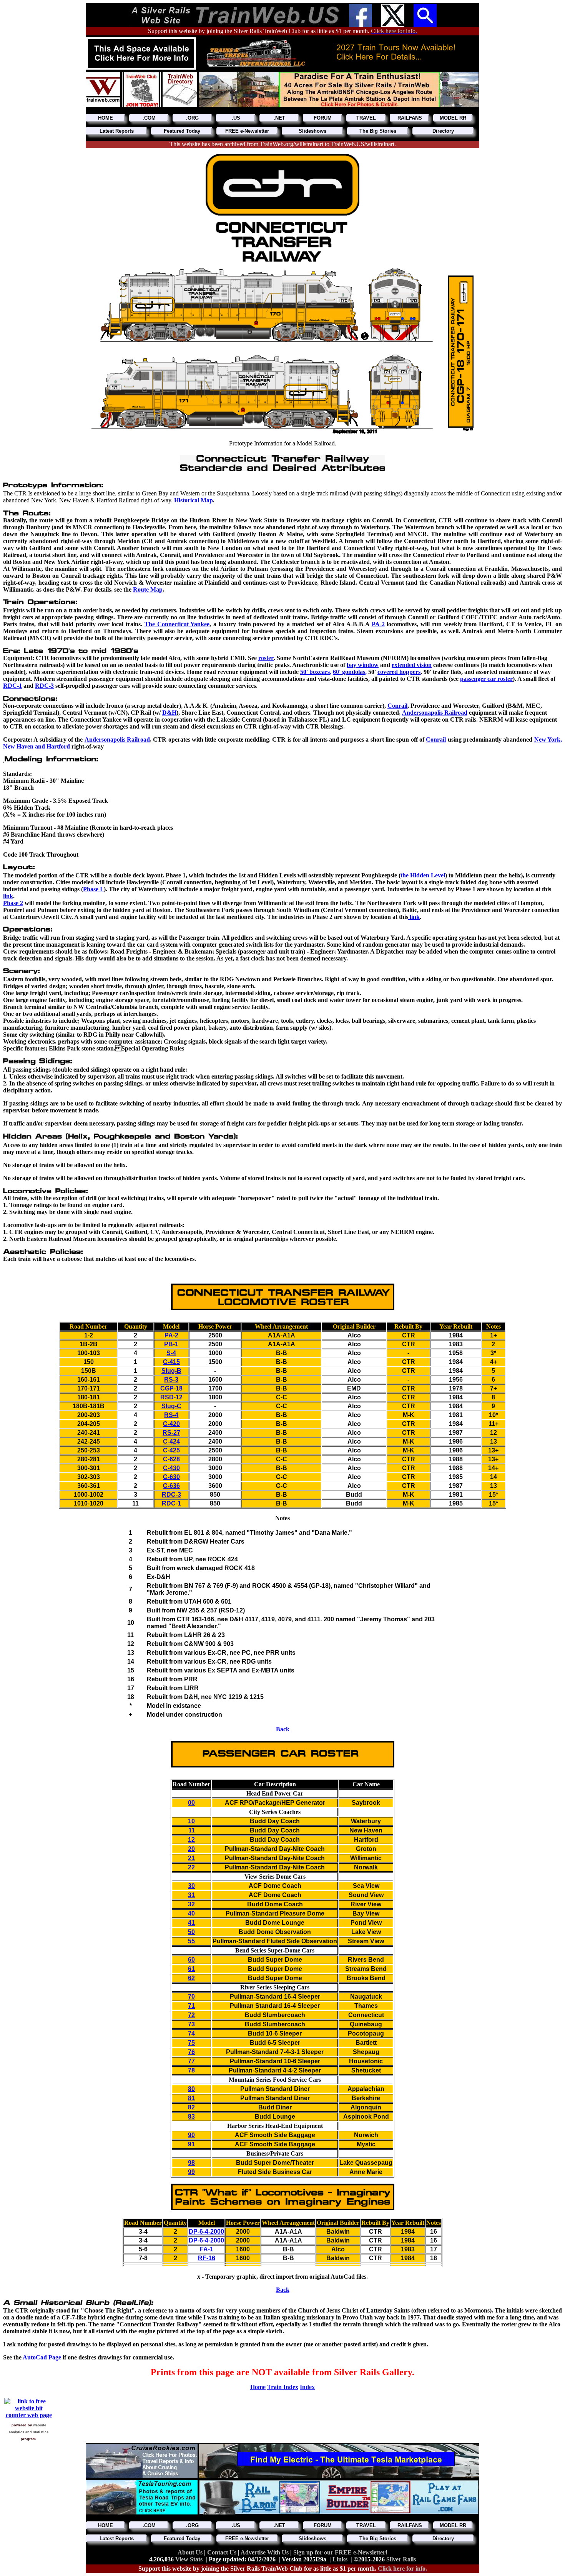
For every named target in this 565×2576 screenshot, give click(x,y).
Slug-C (171, 1406)
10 (191, 1821)
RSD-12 (171, 1397)
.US (236, 118)
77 (191, 2061)
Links (340, 2559)
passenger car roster (486, 679)
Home (258, 2387)
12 (191, 1840)
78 (191, 2070)
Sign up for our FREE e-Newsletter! (340, 2552)
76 (191, 2052)
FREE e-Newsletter (247, 131)
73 (191, 2024)
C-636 (171, 1486)
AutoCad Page (42, 2357)
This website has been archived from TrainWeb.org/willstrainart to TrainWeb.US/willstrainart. (283, 144)
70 (191, 1997)
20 (191, 1849)
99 (191, 2172)
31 (191, 1895)
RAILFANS (410, 118)
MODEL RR (453, 118)
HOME (106, 118)
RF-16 (207, 2258)
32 (191, 1904)
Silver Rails (401, 2559)
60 (191, 1960)
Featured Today (182, 131)
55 (191, 1941)
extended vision (412, 665)
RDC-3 (44, 686)
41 (191, 1923)
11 (192, 1830)
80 (191, 2089)
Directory (443, 131)
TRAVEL (366, 118)
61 (191, 1969)
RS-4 (171, 1415)
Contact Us (223, 2552)
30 (191, 1886)
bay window (363, 665)
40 (191, 1913)
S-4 (171, 1353)
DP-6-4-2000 (206, 2232)
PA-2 (171, 1335)
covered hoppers (399, 672)
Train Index (283, 2387)
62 (191, 1978)
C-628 (171, 1459)
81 (191, 2098)
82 (191, 2107)
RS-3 (171, 1380)
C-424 (171, 1441)
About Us (191, 2552)
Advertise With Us (265, 2552)
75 (191, 2043)
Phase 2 (13, 903)
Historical (187, 500)
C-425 (171, 1450)
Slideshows (312, 131)
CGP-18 (171, 1388)
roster (266, 658)
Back (283, 1729)
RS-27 (171, 1433)
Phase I (93, 889)
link (8, 896)
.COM (149, 118)
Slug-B (171, 1371)
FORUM (323, 118)
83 (191, 2117)
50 (191, 1932)
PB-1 (171, 1344)
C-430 (171, 1468)
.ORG (192, 118)
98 (191, 2163)
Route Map (148, 589)
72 (191, 2015)
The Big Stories (378, 131)
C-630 (171, 1477)
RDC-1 (12, 686)
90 (191, 2135)
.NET (279, 118)
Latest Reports (117, 131)
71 (191, 2006)
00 (191, 1803)
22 (191, 1867)
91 (191, 2144)
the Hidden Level (423, 875)
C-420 (171, 1424)
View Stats (189, 2559)
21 (191, 1858)
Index (307, 2387)
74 (191, 2033)
